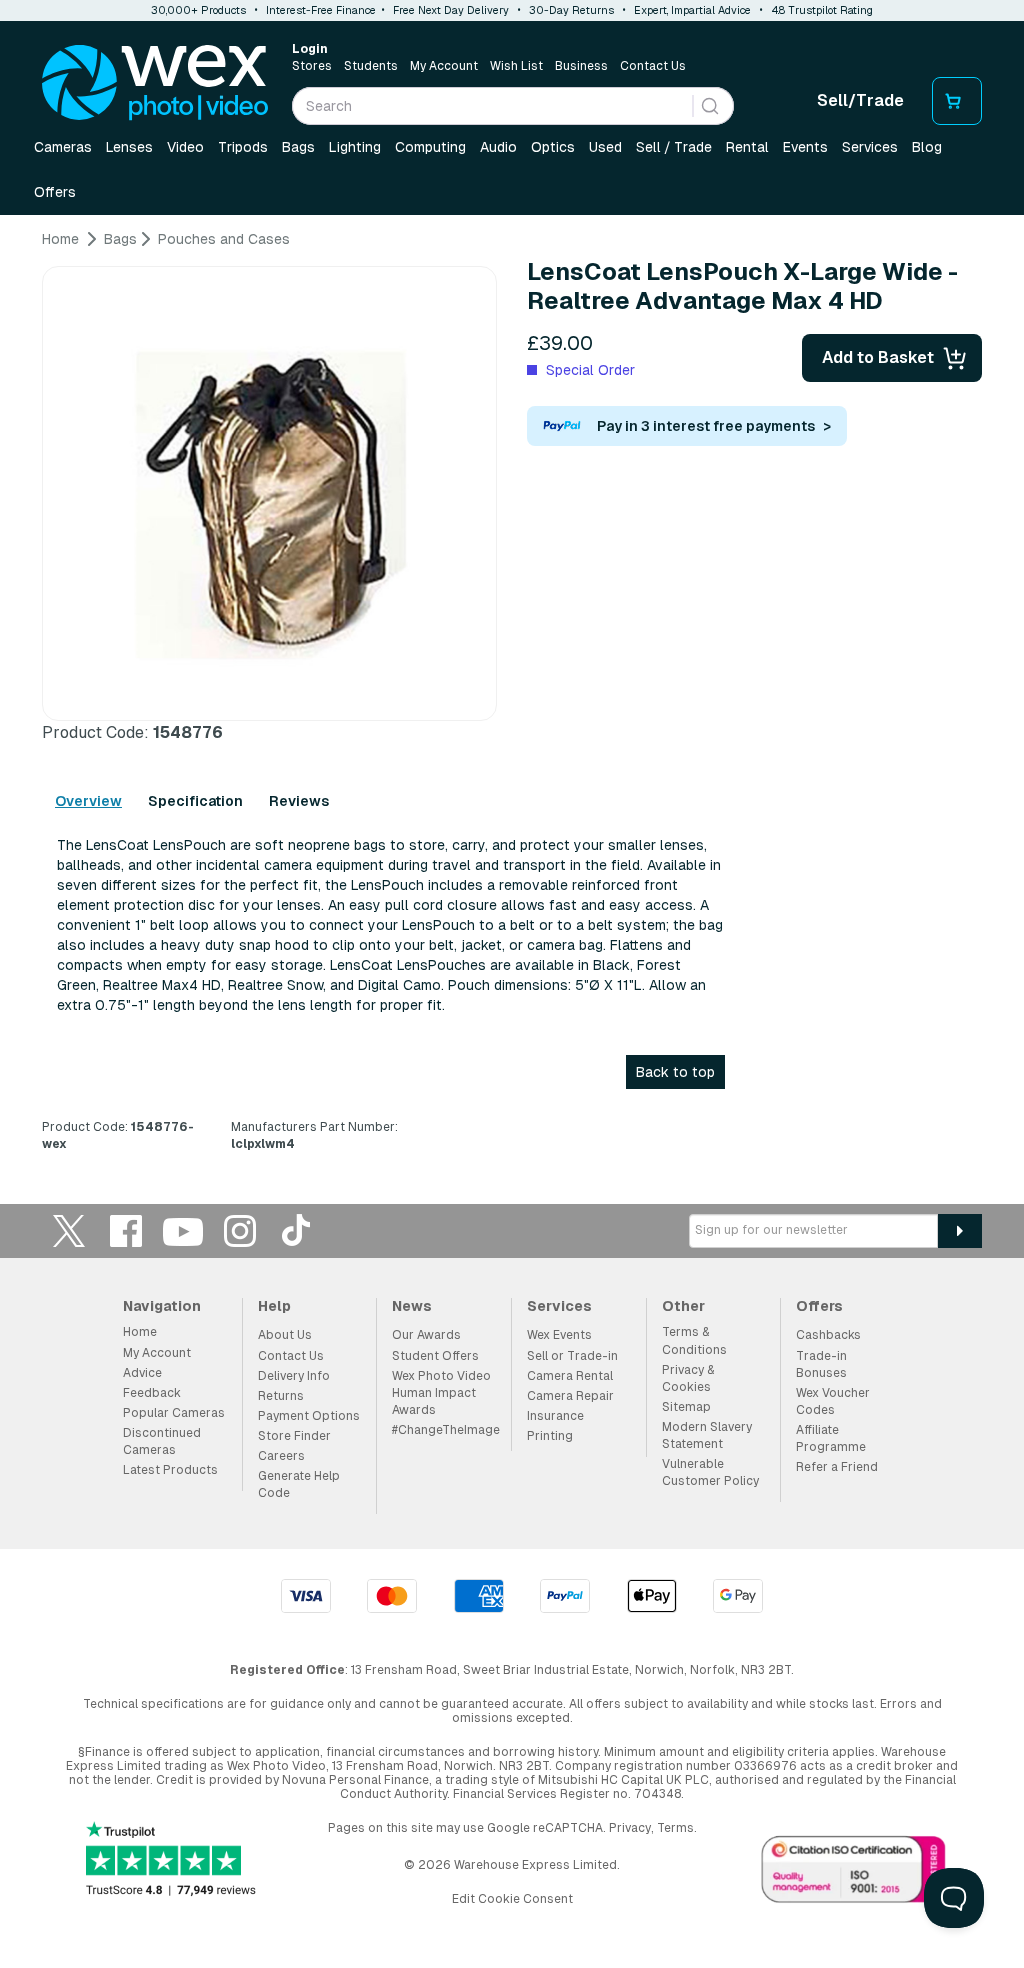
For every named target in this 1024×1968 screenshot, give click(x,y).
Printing (550, 1436)
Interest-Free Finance (321, 10)
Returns (281, 1396)
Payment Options (309, 1416)
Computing (430, 147)
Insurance (555, 1416)
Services (870, 147)
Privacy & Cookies (688, 1378)
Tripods (243, 147)
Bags (298, 147)
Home (140, 1332)
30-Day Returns (571, 10)
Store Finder (294, 1436)
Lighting (355, 147)
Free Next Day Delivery (451, 10)
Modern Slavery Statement (707, 1435)
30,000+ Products (198, 10)
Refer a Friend (837, 1467)
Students (371, 66)
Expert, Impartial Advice (692, 10)
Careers (281, 1456)
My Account (444, 66)
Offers (55, 192)
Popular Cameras (174, 1413)
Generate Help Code (299, 1484)
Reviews (299, 801)
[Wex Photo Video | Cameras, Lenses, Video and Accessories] (155, 83)
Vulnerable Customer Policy (710, 1472)
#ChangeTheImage (446, 1430)
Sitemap (686, 1407)
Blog (927, 147)
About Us (285, 1335)
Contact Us (653, 66)
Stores (312, 66)
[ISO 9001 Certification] (854, 1873)
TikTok (297, 1230)
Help (274, 1306)
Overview (88, 801)
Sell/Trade (860, 100)
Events (805, 147)
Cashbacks (828, 1335)
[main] (512, 699)
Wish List (516, 66)
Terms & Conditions (694, 1340)
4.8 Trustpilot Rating (822, 10)
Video (185, 147)
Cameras (63, 147)
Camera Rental (570, 1376)
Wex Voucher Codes (833, 1401)
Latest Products (170, 1470)
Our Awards (426, 1335)
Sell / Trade (674, 147)
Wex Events (559, 1335)
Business (581, 66)
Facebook (126, 1230)
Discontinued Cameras (162, 1441)
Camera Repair (570, 1396)
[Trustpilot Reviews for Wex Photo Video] (171, 1860)
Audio (498, 147)
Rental (747, 147)
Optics (553, 147)
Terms (675, 1828)
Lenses (129, 147)
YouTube (183, 1230)
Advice (142, 1373)
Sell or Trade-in (572, 1356)
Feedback (152, 1393)
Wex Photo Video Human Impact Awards (441, 1393)
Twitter (69, 1230)
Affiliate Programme (831, 1438)
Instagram (240, 1230)
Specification (195, 801)
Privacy (630, 1828)
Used (605, 147)
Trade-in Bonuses (821, 1364)
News (412, 1306)
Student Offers (435, 1356)
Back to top (675, 1072)
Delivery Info (294, 1376)
